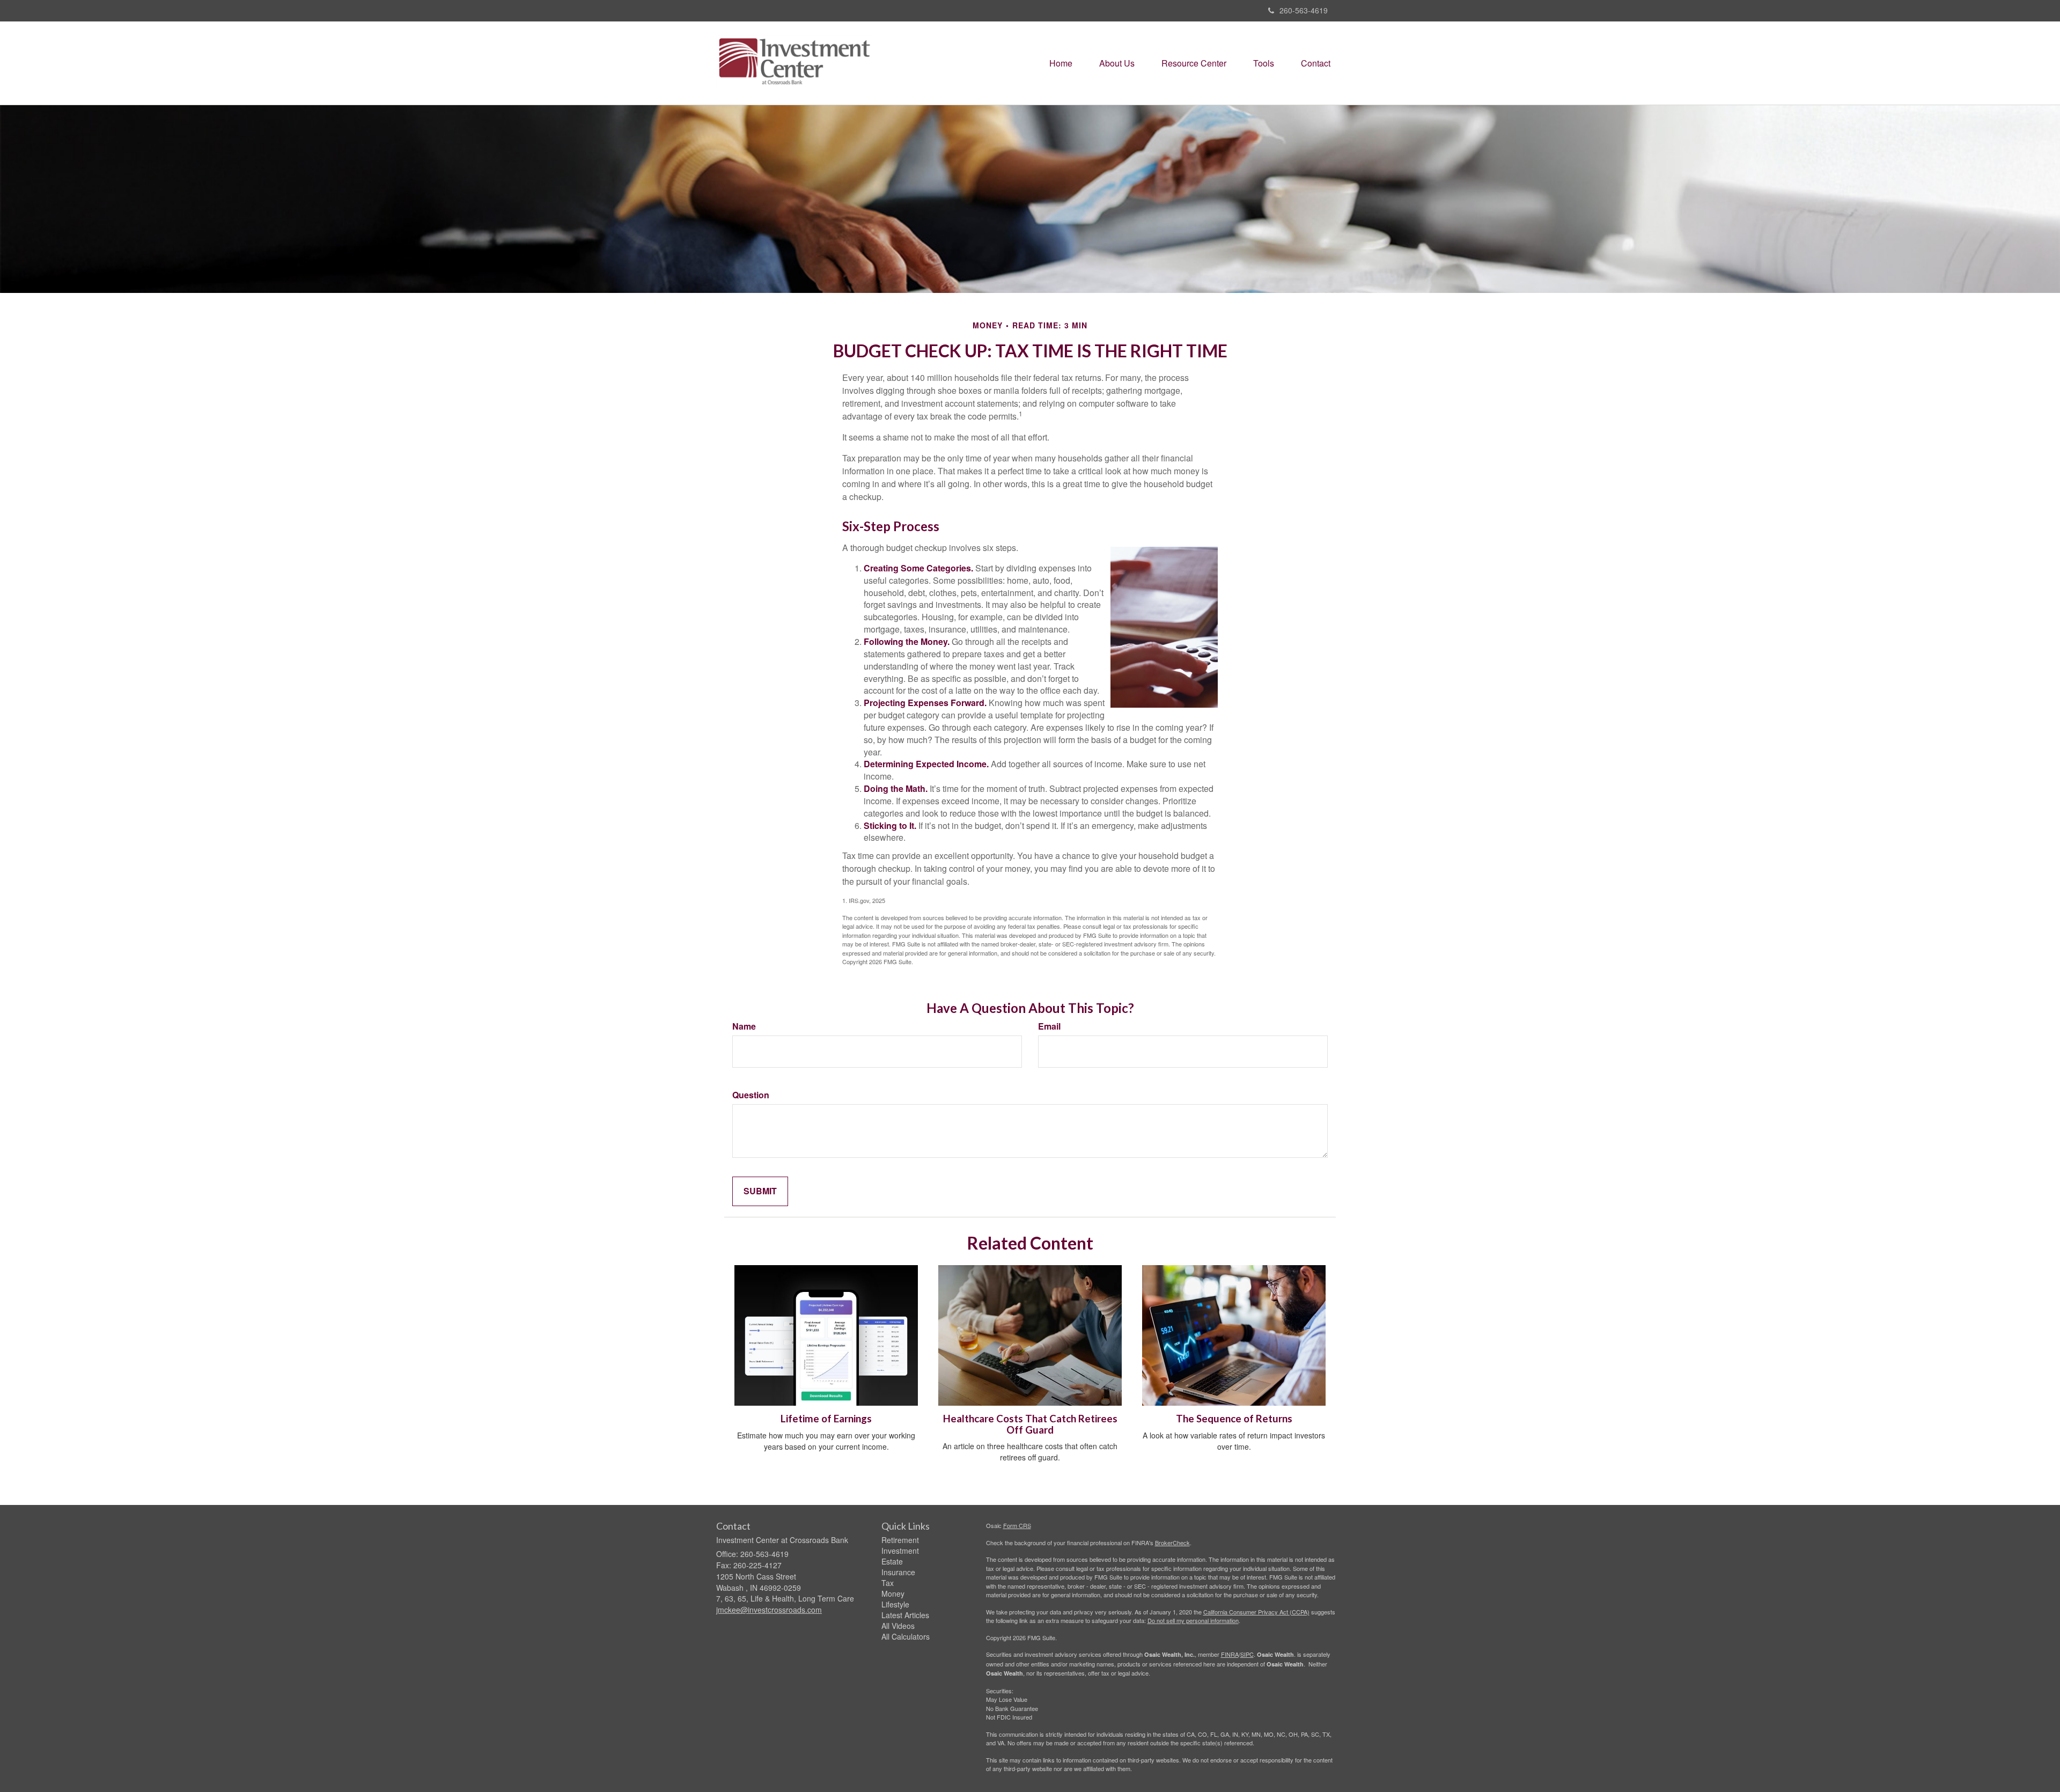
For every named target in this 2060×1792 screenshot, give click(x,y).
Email (1049, 1026)
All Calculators (906, 1636)
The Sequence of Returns (1234, 1419)
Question (751, 1095)
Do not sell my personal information (1193, 1620)
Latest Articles (905, 1615)
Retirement (900, 1540)
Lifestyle (895, 1604)
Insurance (898, 1572)
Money (893, 1593)
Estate (892, 1561)
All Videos (898, 1626)
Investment (900, 1551)
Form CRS (1017, 1525)
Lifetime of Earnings (826, 1419)
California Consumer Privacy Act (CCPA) (1256, 1612)
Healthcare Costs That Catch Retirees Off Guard (1030, 1424)
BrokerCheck (1172, 1543)
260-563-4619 (1304, 10)
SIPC (1247, 1654)
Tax (888, 1583)
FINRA (1230, 1654)
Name (744, 1026)
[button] (1117, 63)
